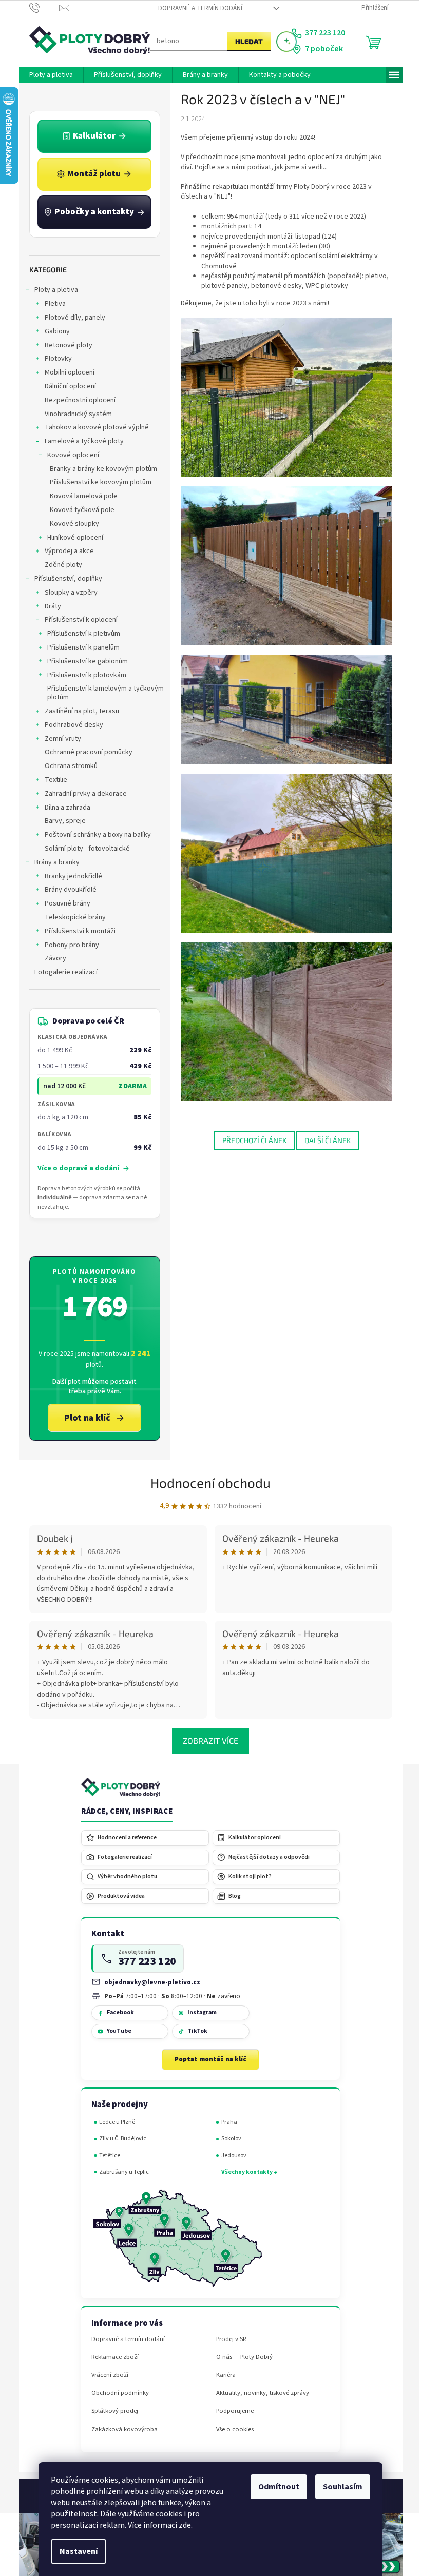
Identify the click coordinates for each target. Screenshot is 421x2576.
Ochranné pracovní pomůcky (84, 752)
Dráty (49, 606)
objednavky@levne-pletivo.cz (149, 1982)
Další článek (323, 1140)
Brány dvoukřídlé (66, 890)
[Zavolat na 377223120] (40, 8)
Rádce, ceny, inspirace (123, 1812)
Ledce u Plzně (113, 2122)
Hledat (245, 41)
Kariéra (222, 2375)
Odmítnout (275, 2487)
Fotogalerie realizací (62, 972)
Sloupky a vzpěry (67, 593)
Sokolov (227, 2139)
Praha (225, 2122)
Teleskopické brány (71, 917)
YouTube (115, 2031)
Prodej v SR (227, 2339)
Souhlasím (339, 2487)
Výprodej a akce (65, 551)
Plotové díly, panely (71, 318)
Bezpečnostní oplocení (76, 400)
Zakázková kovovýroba (120, 2430)
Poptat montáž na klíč (207, 2059)
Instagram (198, 2012)
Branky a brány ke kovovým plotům (99, 469)
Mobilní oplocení (65, 372)
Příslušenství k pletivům (80, 634)
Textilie (52, 780)
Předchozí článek (250, 1140)
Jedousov (230, 2156)
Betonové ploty (64, 345)
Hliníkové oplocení (71, 538)
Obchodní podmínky (116, 2393)
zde (181, 2525)
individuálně (51, 1198)
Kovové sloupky (70, 524)
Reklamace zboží (111, 2357)
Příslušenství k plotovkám (83, 675)
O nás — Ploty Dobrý (240, 2357)
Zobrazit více (207, 1741)
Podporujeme (231, 2411)
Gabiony (53, 331)
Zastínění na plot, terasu (78, 711)
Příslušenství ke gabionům (83, 661)
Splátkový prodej (111, 2411)
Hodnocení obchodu (207, 1482)
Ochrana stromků (67, 766)
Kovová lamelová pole (80, 496)
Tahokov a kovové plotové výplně (93, 427)
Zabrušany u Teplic (120, 2172)
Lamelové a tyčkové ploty (80, 441)
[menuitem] (47, 75)
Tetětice (106, 2156)
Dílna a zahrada (63, 808)
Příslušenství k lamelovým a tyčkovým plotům (101, 693)
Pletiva (51, 304)
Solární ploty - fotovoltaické (83, 849)
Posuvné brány (63, 903)
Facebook (116, 2012)
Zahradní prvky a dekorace (82, 794)
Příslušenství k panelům (79, 647)
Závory (51, 958)
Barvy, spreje (61, 821)
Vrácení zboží (106, 2375)
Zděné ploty (59, 565)
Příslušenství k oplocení (77, 620)
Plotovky (54, 359)
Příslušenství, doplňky (64, 579)
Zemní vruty (59, 739)
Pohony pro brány (68, 945)
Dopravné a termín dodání (196, 8)
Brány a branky (53, 862)
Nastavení (75, 2551)
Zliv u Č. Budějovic (119, 2139)
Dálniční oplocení (66, 386)
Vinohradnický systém (74, 414)
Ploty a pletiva (52, 290)
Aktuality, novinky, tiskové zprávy (259, 2393)
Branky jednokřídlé (69, 876)
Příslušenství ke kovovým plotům (97, 482)
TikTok (193, 2031)
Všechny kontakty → (245, 2172)
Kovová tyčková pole (78, 510)
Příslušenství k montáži (76, 931)
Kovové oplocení (69, 455)
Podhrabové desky (70, 725)
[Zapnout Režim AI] (282, 42)
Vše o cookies (231, 2430)
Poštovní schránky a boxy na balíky (94, 835)
